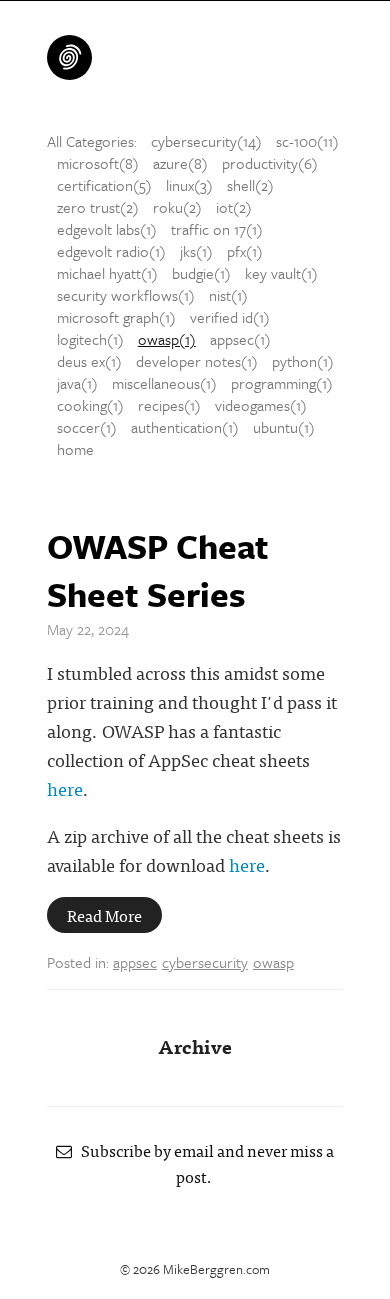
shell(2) (250, 185)
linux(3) (189, 185)
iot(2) (234, 207)
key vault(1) (281, 273)
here (65, 788)
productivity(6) (270, 163)
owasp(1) (167, 339)
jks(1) (196, 251)
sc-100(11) (307, 141)
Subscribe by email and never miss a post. (203, 1163)
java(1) (77, 383)
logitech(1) (90, 339)
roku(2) (177, 207)
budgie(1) (201, 273)
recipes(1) (169, 405)
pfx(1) (245, 251)
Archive (195, 1045)
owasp (273, 962)
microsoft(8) (98, 163)
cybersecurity (205, 962)
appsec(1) (240, 339)
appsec (135, 962)
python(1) (303, 361)
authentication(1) (185, 427)
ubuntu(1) (284, 427)
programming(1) (282, 383)
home (75, 449)
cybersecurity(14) (206, 141)
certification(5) (104, 185)
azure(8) (180, 163)
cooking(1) (90, 405)
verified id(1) (230, 317)
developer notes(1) (197, 361)
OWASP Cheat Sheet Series (158, 570)
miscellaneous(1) (164, 383)
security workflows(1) (126, 295)
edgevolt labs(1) (107, 229)
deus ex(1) (89, 361)
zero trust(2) (98, 207)
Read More (104, 915)
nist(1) (228, 295)
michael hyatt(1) (107, 273)
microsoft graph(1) (116, 317)
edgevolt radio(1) (111, 251)
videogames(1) (261, 405)
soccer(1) (87, 427)
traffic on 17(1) (217, 229)
